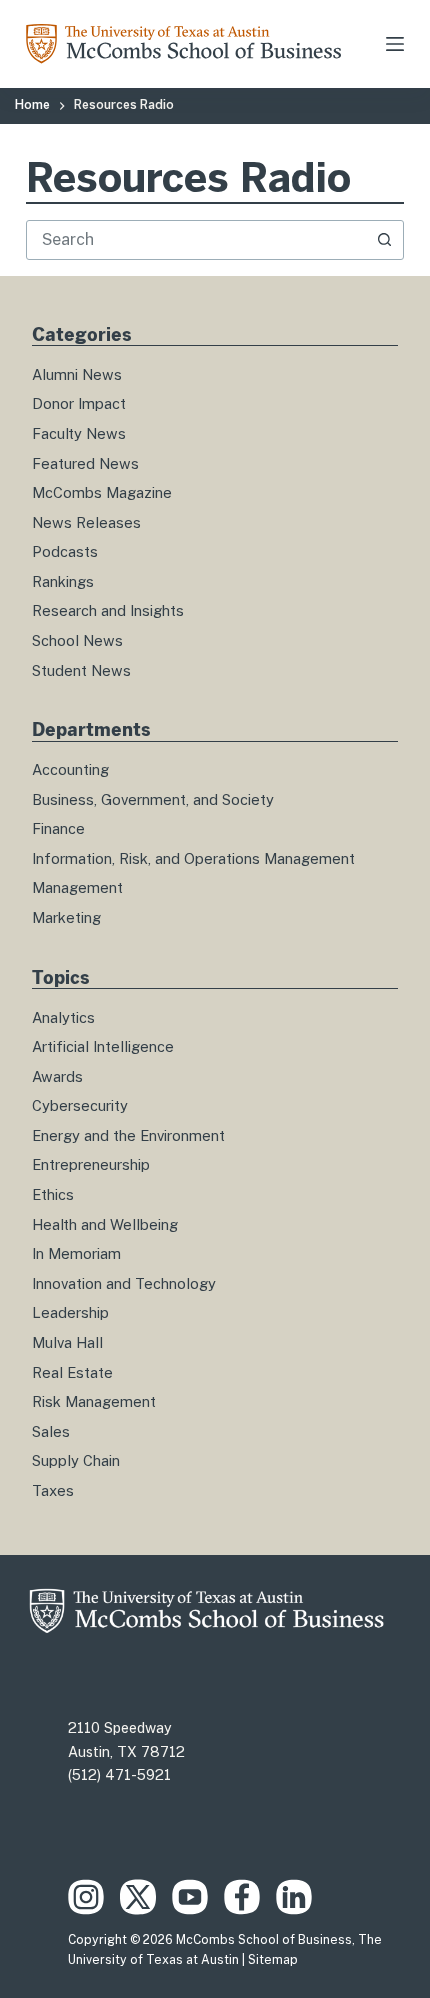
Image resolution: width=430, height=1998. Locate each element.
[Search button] (384, 240)
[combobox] (196, 240)
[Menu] (395, 44)
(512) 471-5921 (119, 1775)
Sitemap (273, 1960)
